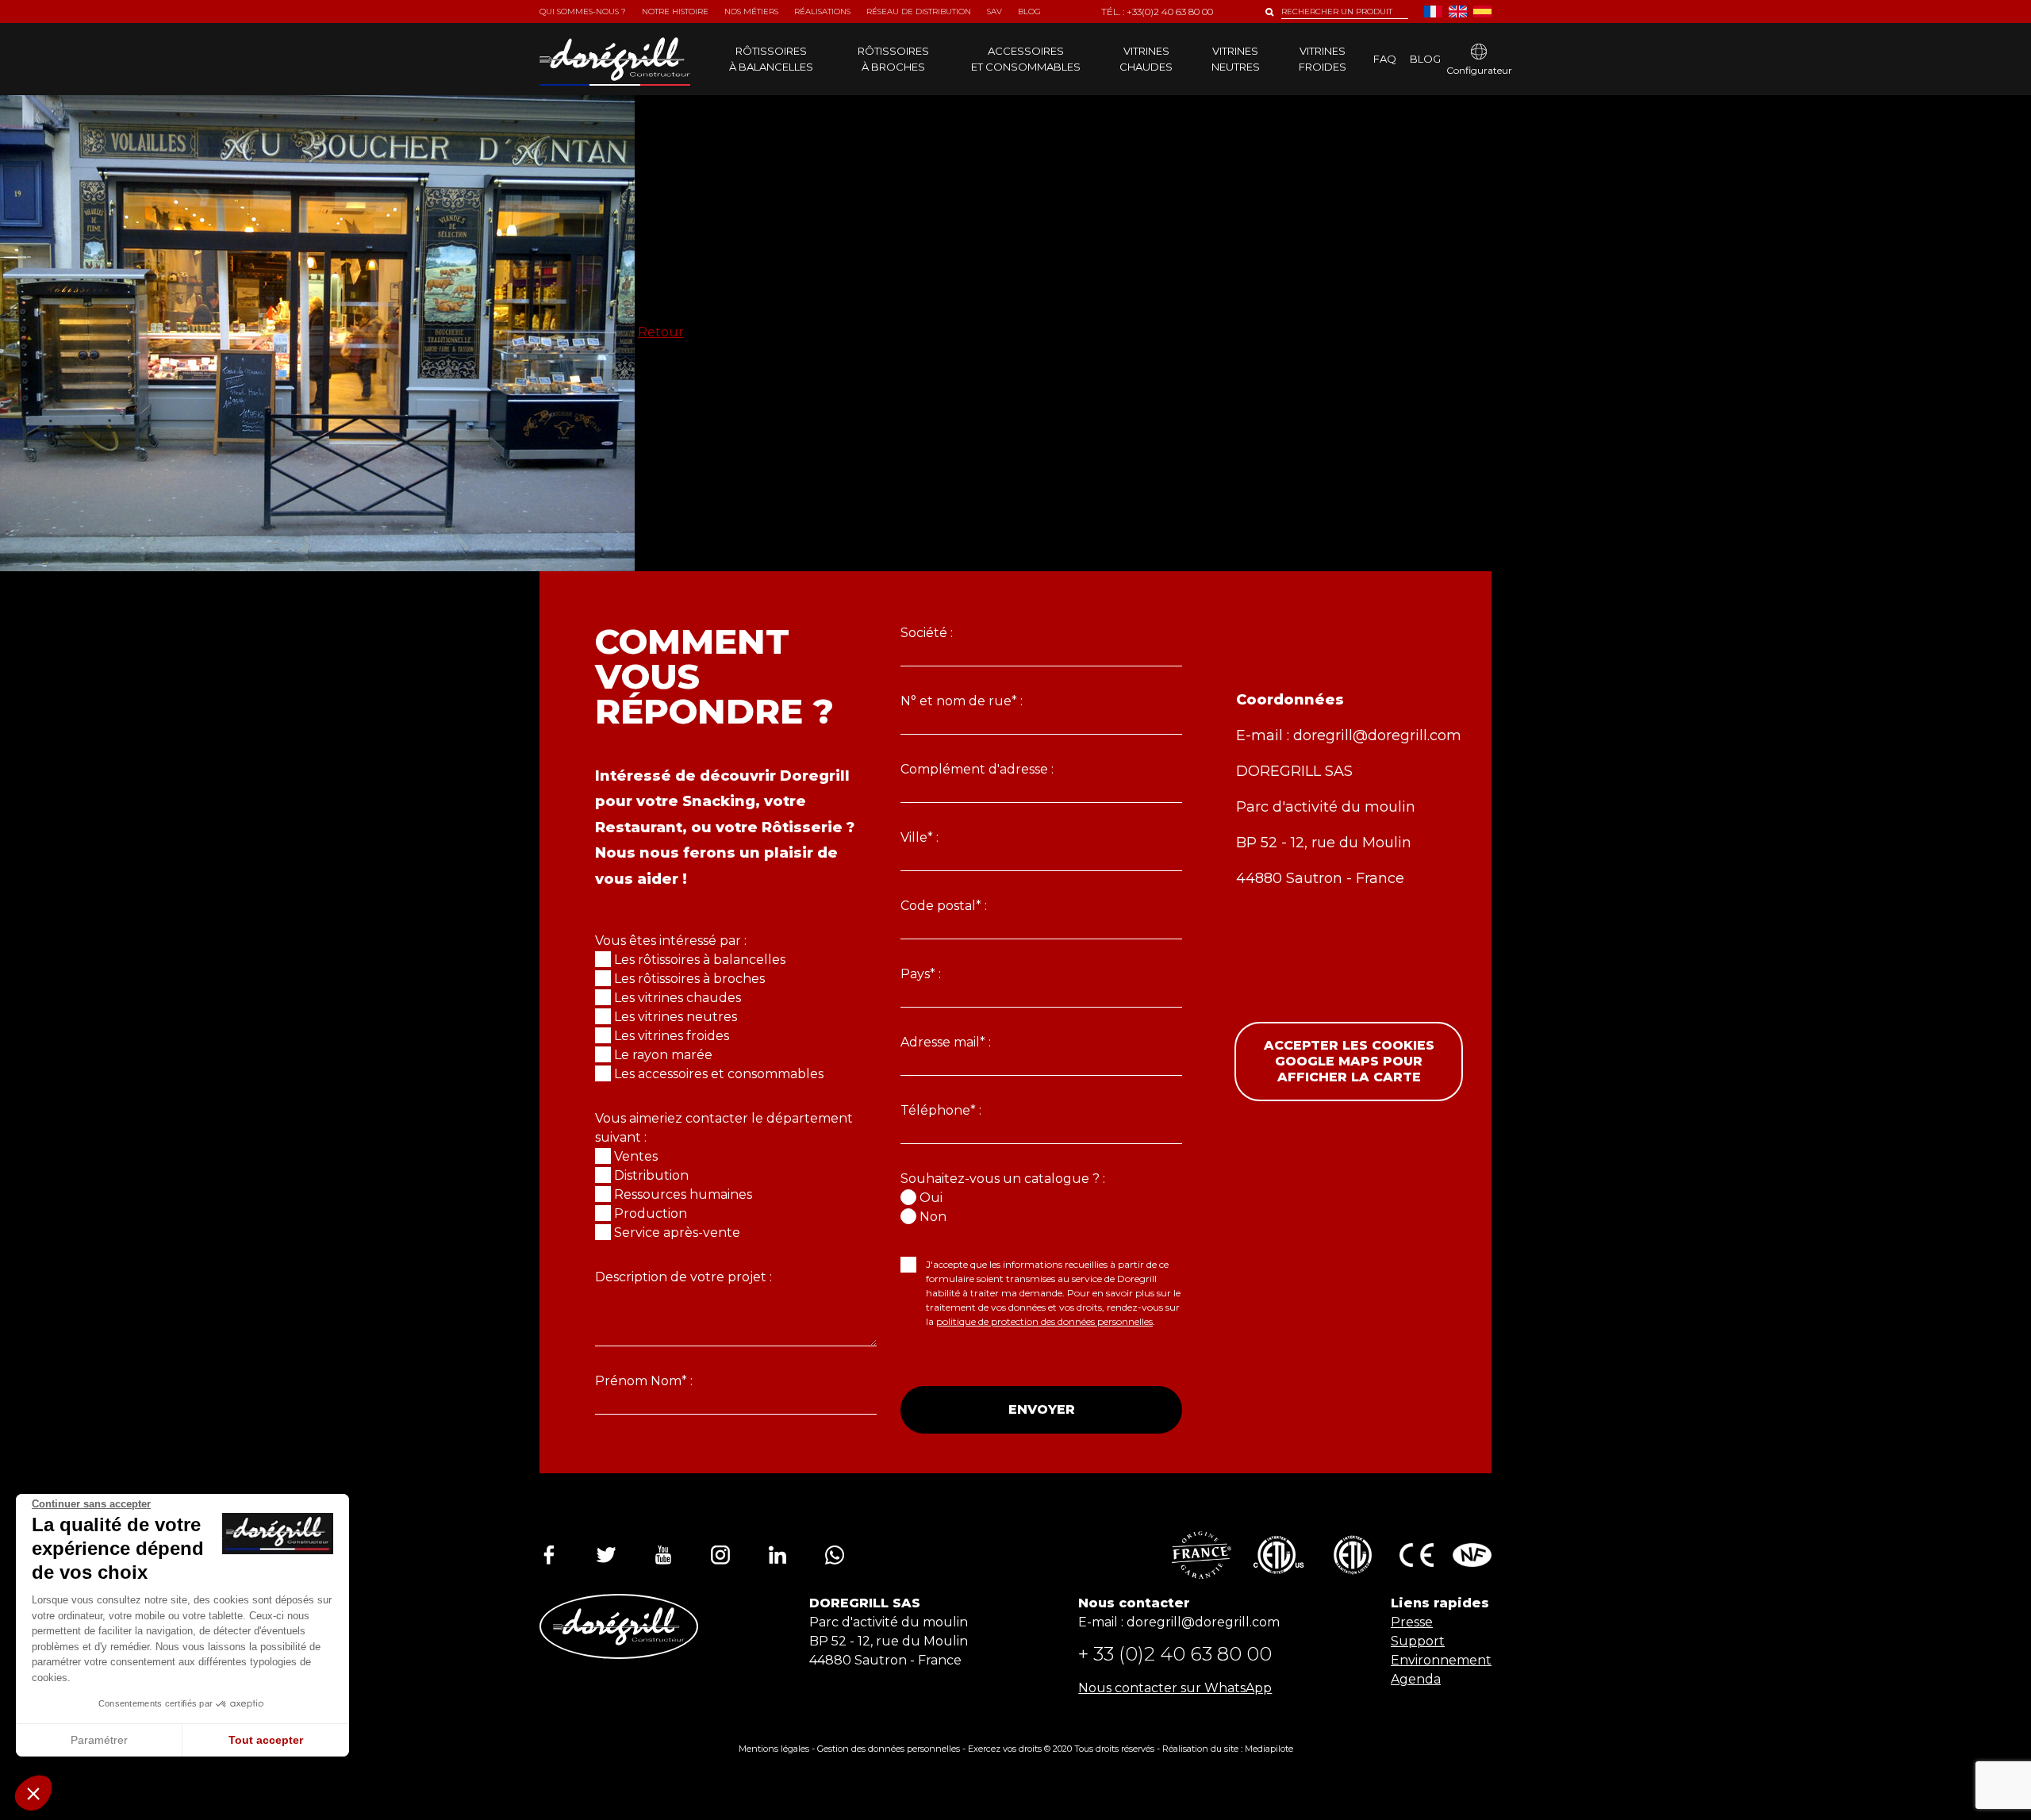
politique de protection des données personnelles (1044, 1321)
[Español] (1482, 12)
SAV (994, 12)
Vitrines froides (1323, 59)
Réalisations (822, 12)
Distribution (651, 1175)
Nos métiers (751, 12)
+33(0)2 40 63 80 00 (1170, 12)
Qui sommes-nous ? (583, 12)
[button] (33, 1793)
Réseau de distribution (919, 12)
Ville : (920, 837)
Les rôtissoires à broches (689, 979)
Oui (931, 1198)
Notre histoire (675, 12)
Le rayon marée (663, 1055)
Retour (661, 332)
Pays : (921, 974)
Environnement (1441, 1660)
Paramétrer (99, 1740)
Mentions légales (774, 1749)
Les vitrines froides (672, 1036)
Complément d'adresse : (977, 769)
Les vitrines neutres (676, 1017)
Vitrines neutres (1236, 59)
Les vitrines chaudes (678, 998)
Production (651, 1213)
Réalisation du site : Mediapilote (1228, 1749)
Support (1418, 1641)
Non (933, 1217)
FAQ (1385, 59)
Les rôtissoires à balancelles (700, 960)
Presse (1412, 1622)
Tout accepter (266, 1740)
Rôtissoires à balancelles (771, 59)
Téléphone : (941, 1110)
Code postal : (944, 906)
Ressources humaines (683, 1194)
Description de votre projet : (683, 1277)
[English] (1458, 12)
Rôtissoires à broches (893, 59)
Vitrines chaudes (1146, 59)
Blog (1425, 59)
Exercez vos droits (1005, 1749)
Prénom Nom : (644, 1381)
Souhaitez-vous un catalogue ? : (1003, 1179)
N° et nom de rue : (962, 701)
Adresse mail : (946, 1042)
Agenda (1416, 1679)
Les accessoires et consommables (719, 1074)
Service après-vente (677, 1233)
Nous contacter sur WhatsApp (1175, 1688)
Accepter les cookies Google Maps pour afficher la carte (1349, 1061)
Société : (927, 633)
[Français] (1433, 12)
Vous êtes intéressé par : (671, 941)
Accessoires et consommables (1026, 59)
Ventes (636, 1156)
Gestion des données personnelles (889, 1749)
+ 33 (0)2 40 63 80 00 (1175, 1654)
